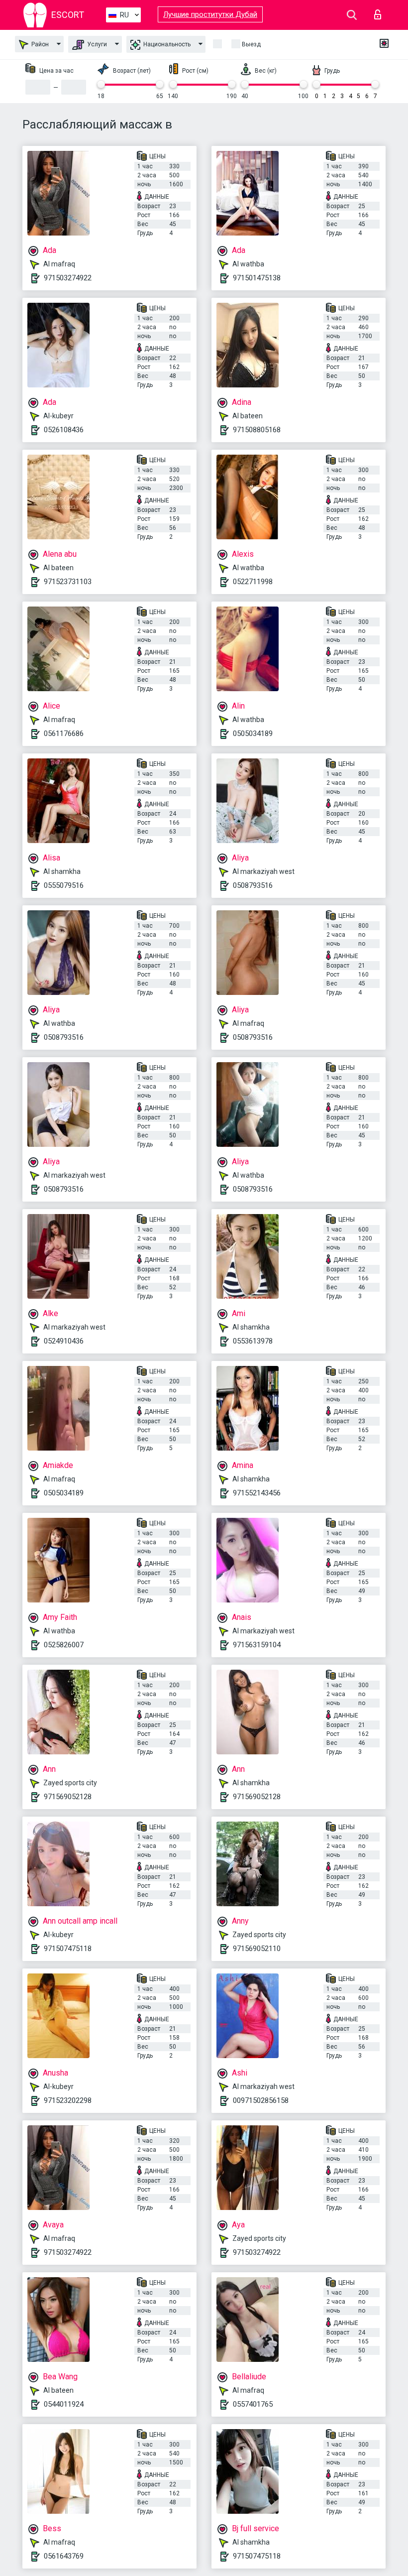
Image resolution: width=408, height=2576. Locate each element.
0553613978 (253, 1341)
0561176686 (64, 734)
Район (39, 44)
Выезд (251, 44)
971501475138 (257, 278)
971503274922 (68, 278)
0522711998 (253, 582)
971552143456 (257, 1493)
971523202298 (68, 2100)
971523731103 (68, 582)
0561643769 (64, 2556)
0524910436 (64, 1341)
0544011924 (64, 2404)
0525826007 (64, 1645)
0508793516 (253, 885)
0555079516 (64, 885)
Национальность (166, 44)
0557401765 (253, 2404)
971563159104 (257, 1645)
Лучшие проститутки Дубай (210, 14)
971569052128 (68, 1797)
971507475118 (68, 1949)
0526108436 (64, 430)
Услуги (96, 44)
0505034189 (253, 734)
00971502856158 (261, 2100)
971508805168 (257, 430)
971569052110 (257, 1949)
